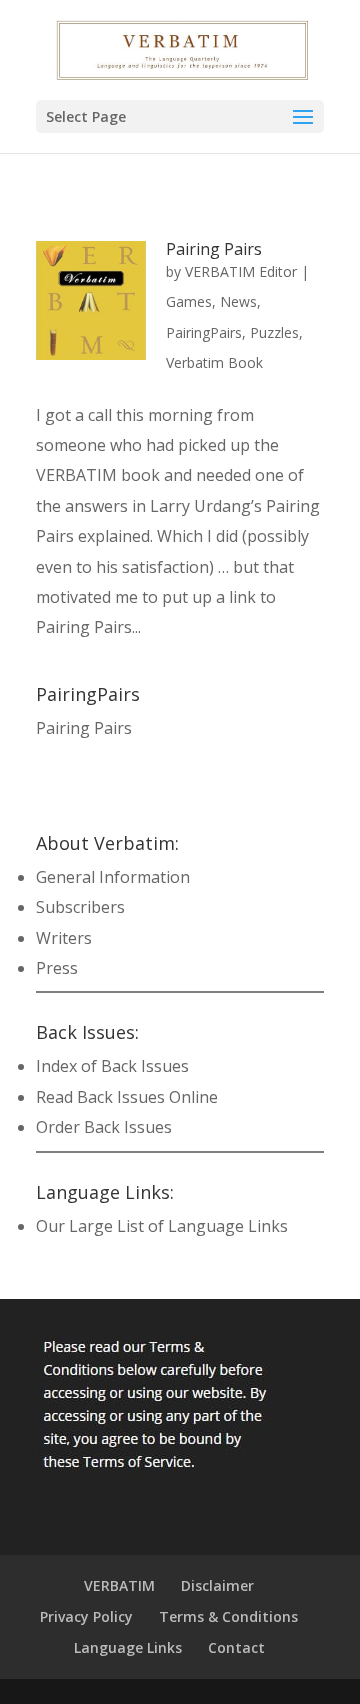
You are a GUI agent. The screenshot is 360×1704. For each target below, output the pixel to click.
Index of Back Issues (112, 1066)
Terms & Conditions (228, 1616)
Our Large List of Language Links (162, 1226)
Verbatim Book (214, 362)
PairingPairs (204, 332)
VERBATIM (119, 1585)
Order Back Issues (104, 1127)
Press (57, 968)
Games (189, 301)
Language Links (128, 1647)
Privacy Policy (86, 1616)
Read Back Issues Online (127, 1097)
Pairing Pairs (214, 249)
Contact (236, 1647)
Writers (64, 938)
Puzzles (274, 332)
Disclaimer (217, 1585)
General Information (113, 877)
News (238, 301)
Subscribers (80, 907)
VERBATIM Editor (241, 271)
